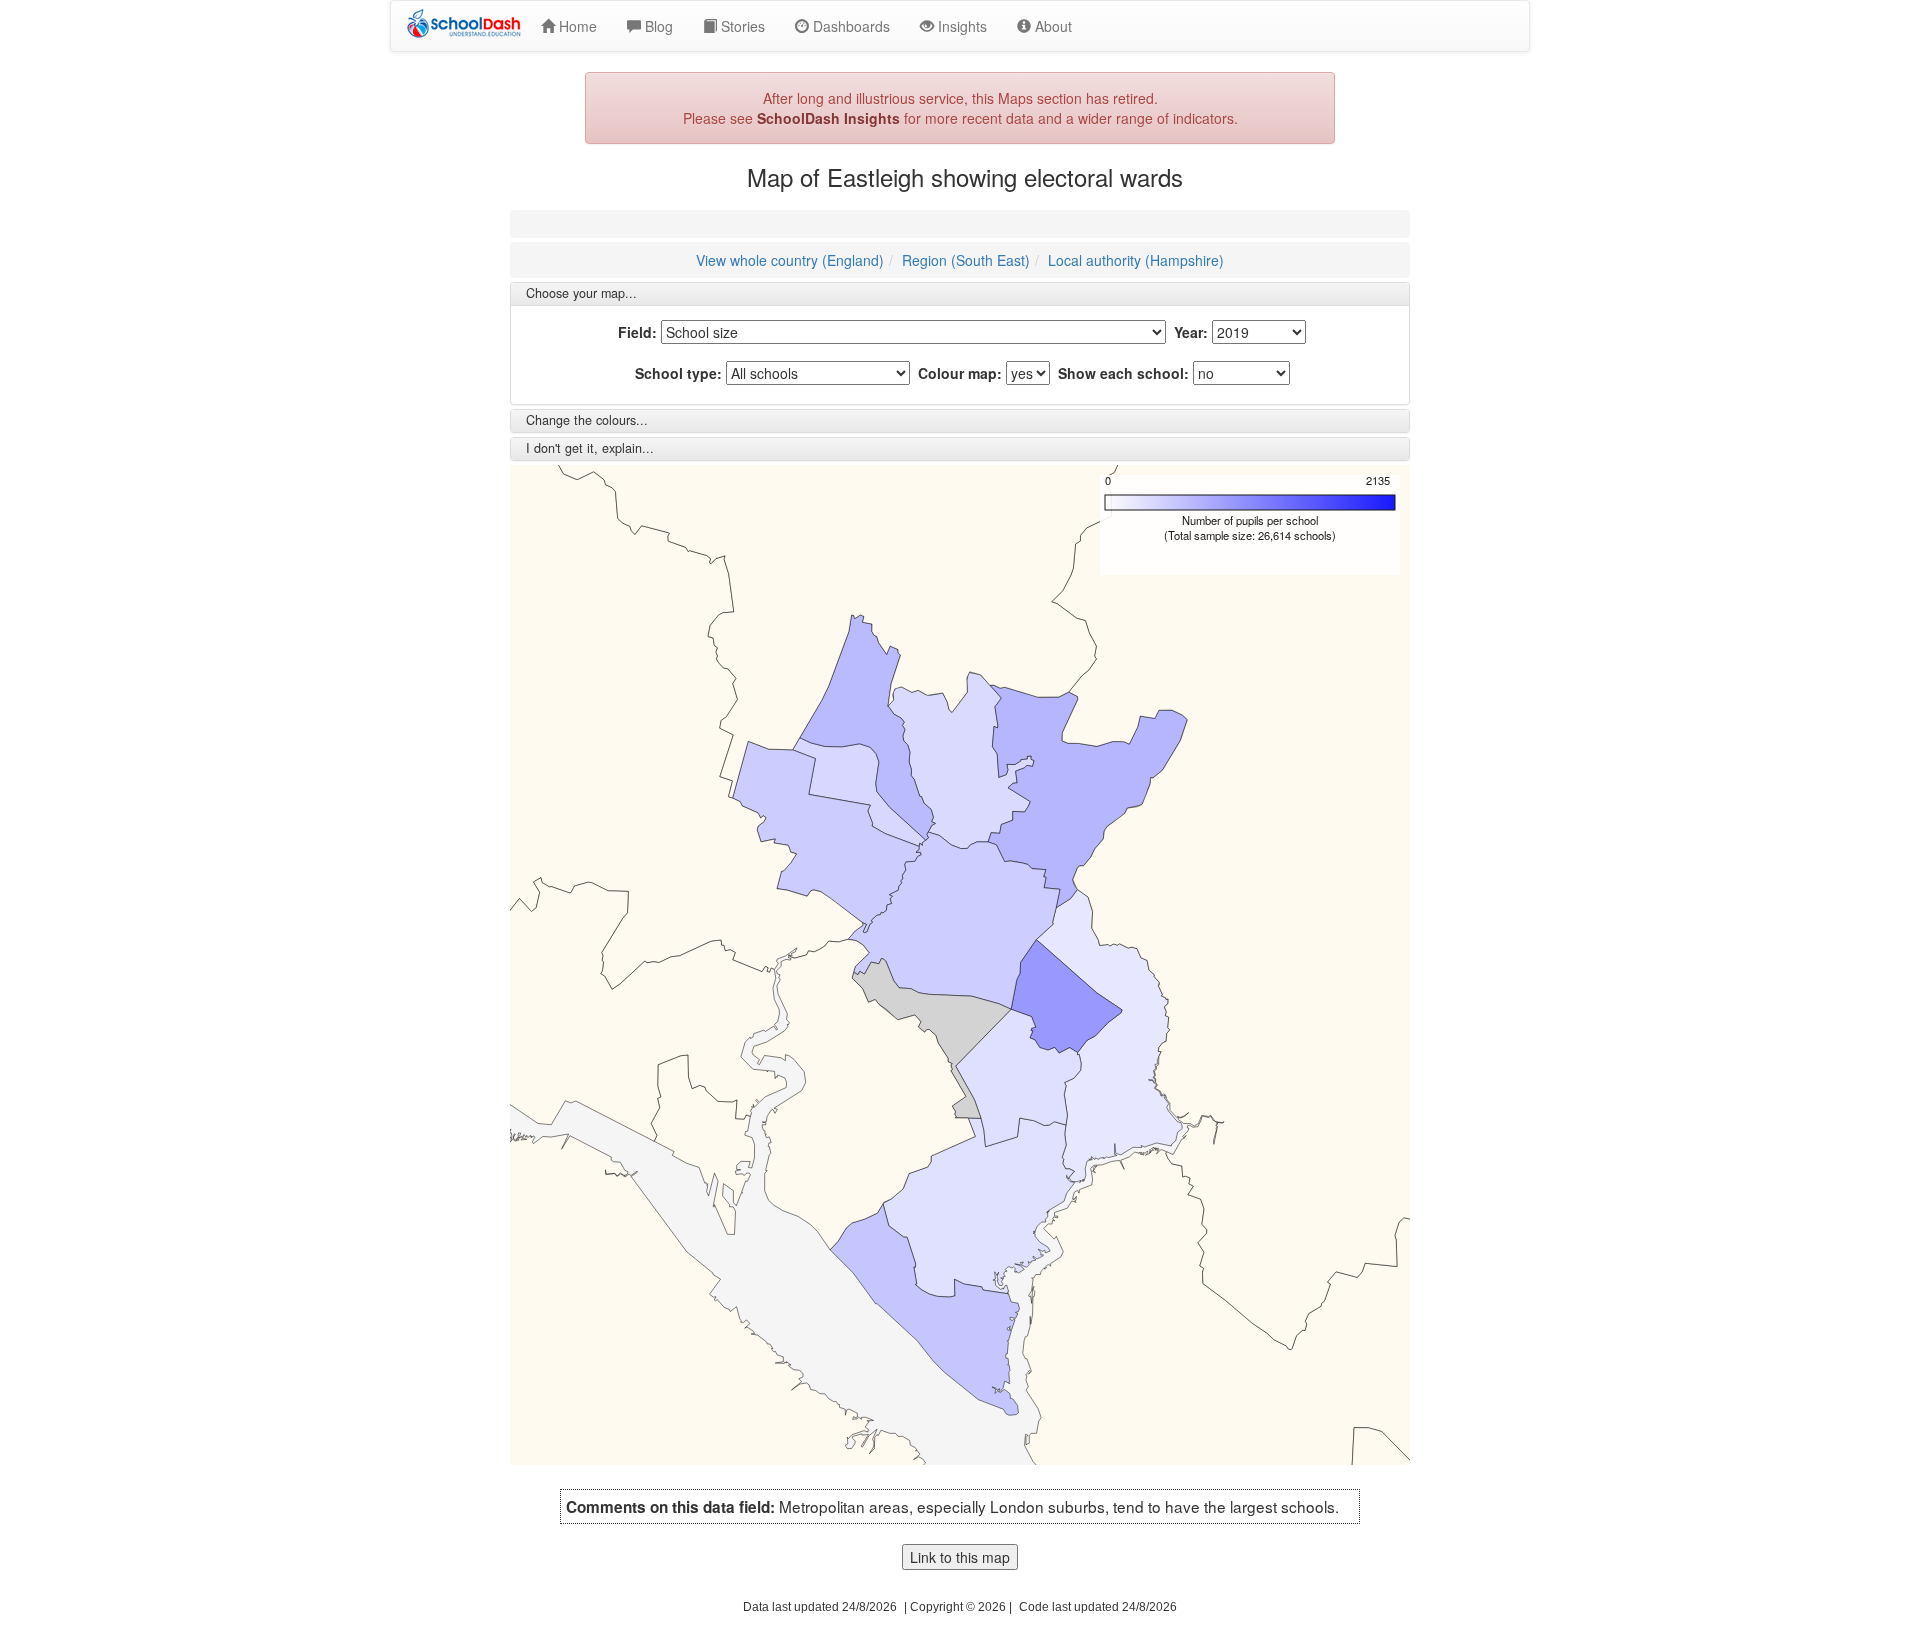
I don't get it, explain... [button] (590, 448)
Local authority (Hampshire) (1136, 260)
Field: (637, 332)
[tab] (960, 294)
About (1051, 26)
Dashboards (849, 26)
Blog (657, 26)
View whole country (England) (790, 260)
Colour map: (960, 373)
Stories (741, 26)
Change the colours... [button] (587, 420)
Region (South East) (966, 260)
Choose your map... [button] (581, 293)
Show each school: (1123, 373)
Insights (960, 26)
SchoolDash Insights (828, 118)
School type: (678, 373)
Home (576, 26)
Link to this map (960, 1557)
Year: (1191, 332)
